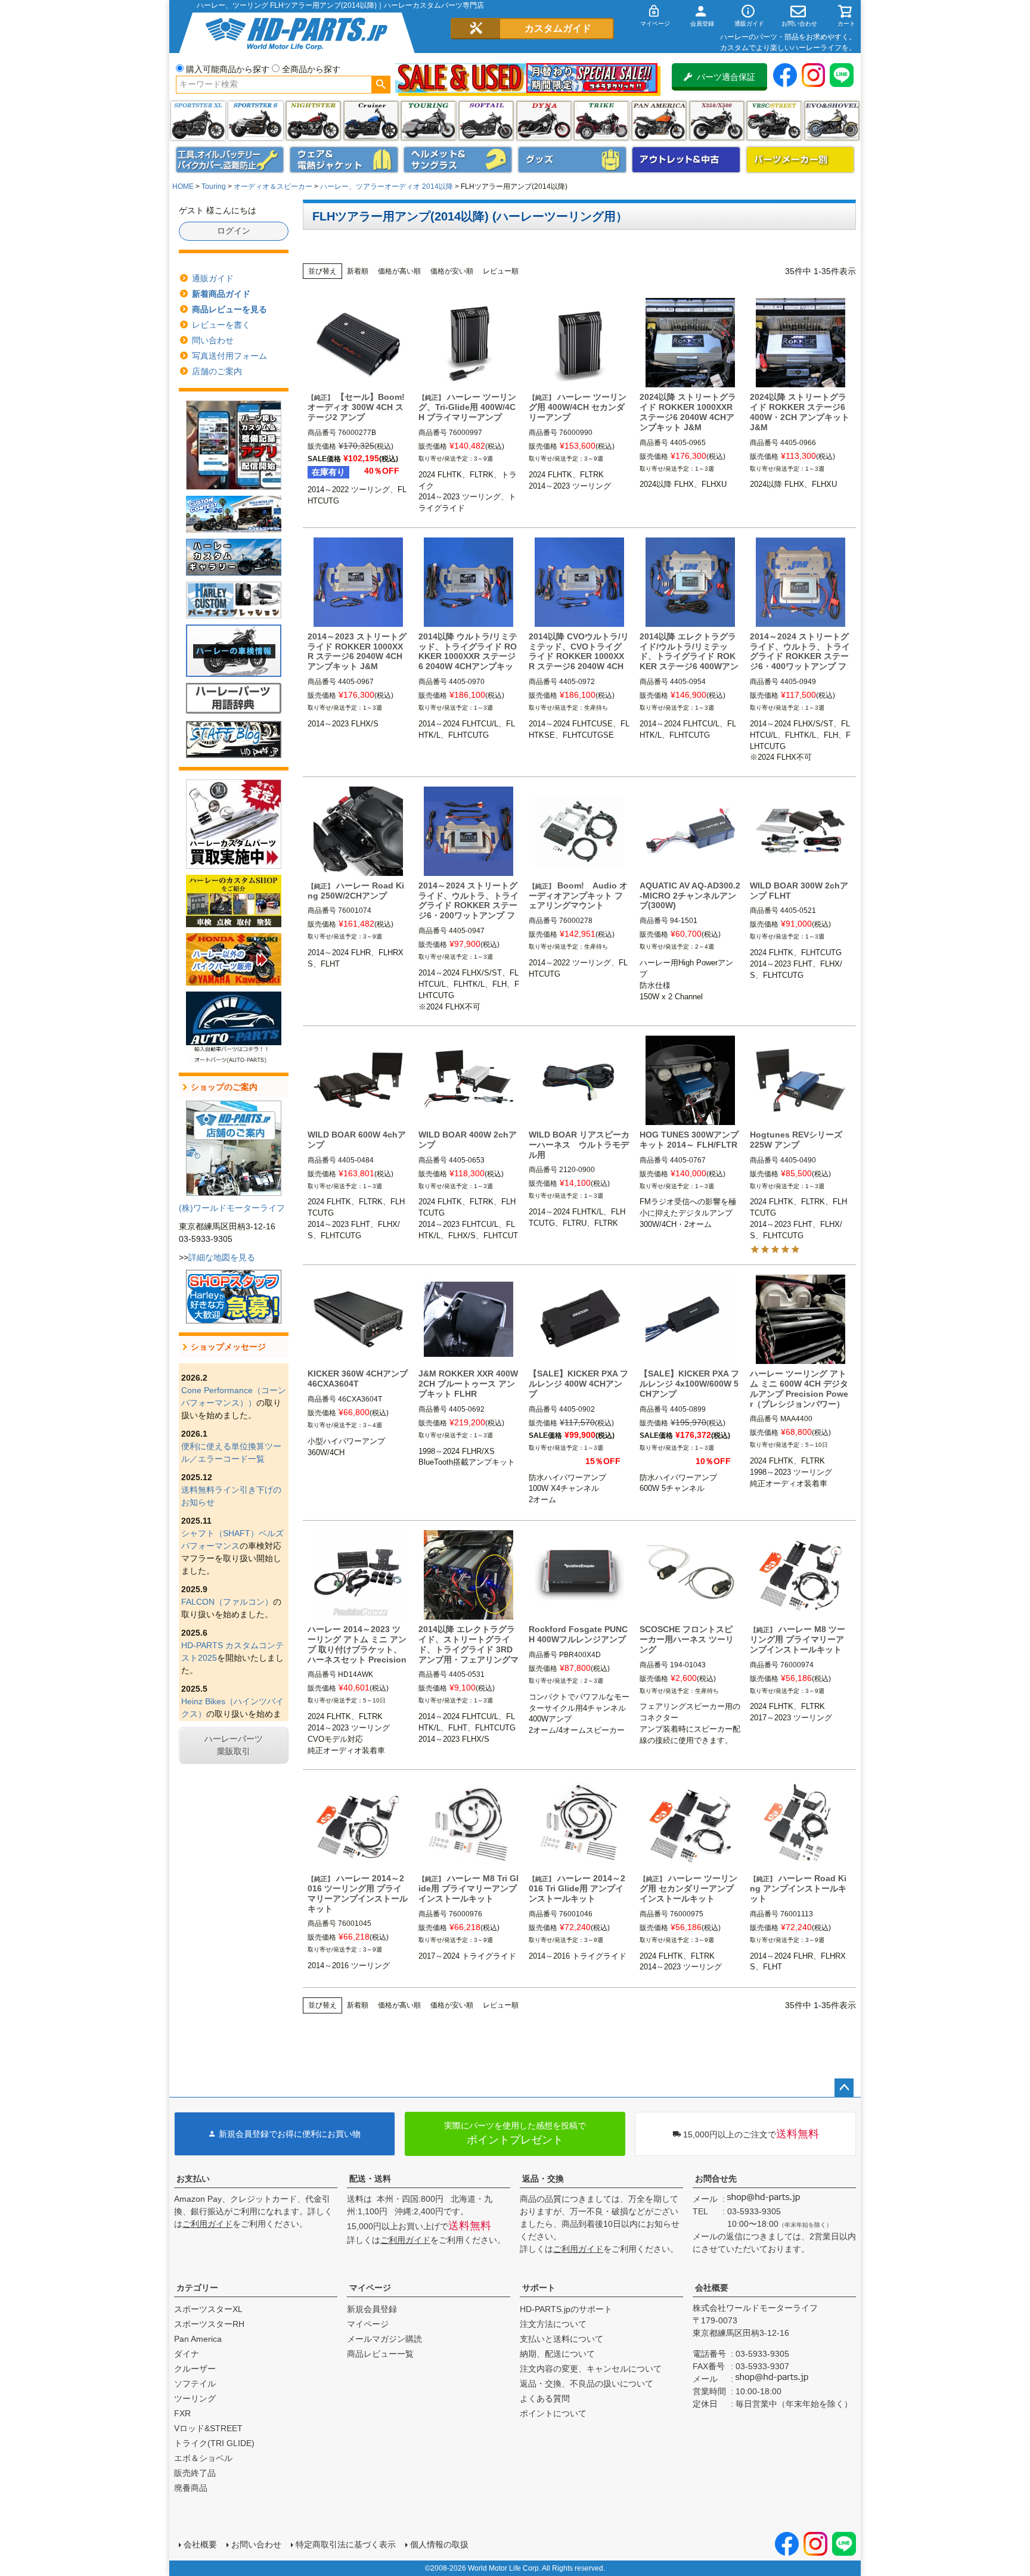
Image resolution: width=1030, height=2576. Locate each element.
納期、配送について (557, 2354)
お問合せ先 (716, 2179)
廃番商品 (191, 2488)
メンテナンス (230, 160)
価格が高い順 (399, 271)
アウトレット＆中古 (686, 160)
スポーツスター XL (198, 121)
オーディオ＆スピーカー (273, 187)
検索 (381, 85)
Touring (214, 187)
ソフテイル (486, 121)
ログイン (234, 231)
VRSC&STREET (774, 121)
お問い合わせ (256, 2544)
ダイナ (544, 121)
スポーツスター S (255, 121)
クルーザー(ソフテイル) (371, 121)
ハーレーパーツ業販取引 (234, 1745)
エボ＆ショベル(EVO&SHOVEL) (832, 121)
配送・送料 (370, 2179)
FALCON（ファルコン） (227, 1602)
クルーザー (195, 2369)
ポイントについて (553, 2413)
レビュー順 (501, 271)
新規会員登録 (372, 2309)
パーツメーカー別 (801, 160)
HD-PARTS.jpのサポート (566, 2309)
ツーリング (428, 121)
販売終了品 (195, 2473)
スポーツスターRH (209, 2324)
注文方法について (553, 2324)
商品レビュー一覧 (380, 2354)
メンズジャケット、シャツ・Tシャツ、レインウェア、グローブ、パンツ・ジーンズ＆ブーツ (344, 160)
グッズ (572, 160)
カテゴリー (197, 2288)
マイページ (370, 2288)
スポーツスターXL (208, 2309)
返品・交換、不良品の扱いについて (587, 2384)
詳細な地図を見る (222, 1257)
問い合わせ (213, 340)
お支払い (193, 2179)
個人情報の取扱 (439, 2544)
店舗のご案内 (217, 371)
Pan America (659, 121)
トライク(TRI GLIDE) (601, 121)
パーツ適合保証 (726, 77)
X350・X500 (717, 121)
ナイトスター (313, 121)
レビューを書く (221, 325)
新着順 (358, 271)
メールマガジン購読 (384, 2339)
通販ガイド (213, 278)
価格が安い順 (452, 271)
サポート (539, 2288)
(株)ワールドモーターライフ (232, 1208)
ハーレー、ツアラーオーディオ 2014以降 (387, 187)
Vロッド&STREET (208, 2428)
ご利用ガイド (207, 2224)
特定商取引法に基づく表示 (346, 2544)
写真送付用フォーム (229, 356)
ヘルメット (458, 160)
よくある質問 (545, 2398)
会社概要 (712, 2288)
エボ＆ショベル (203, 2458)
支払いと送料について (561, 2339)
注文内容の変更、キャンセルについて (591, 2369)
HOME (183, 187)
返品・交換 (543, 2179)
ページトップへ (844, 2088)
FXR (182, 2413)
